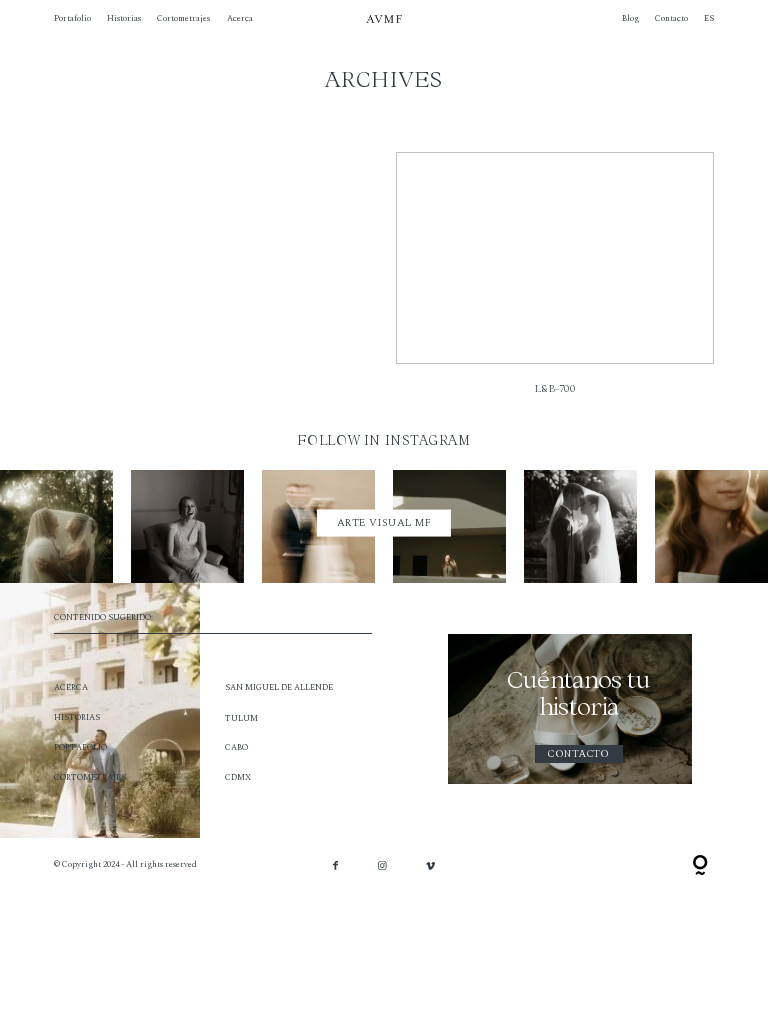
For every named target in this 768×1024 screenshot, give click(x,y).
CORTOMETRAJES (90, 777)
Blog (630, 19)
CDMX (238, 777)
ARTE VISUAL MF (384, 523)
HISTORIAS (77, 717)
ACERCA (71, 687)
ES (709, 19)
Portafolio (72, 19)
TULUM (241, 718)
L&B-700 (555, 281)
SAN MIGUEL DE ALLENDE (279, 687)
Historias (124, 19)
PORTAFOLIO (80, 747)
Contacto (671, 19)
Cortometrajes (183, 19)
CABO (236, 747)
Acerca (240, 19)
